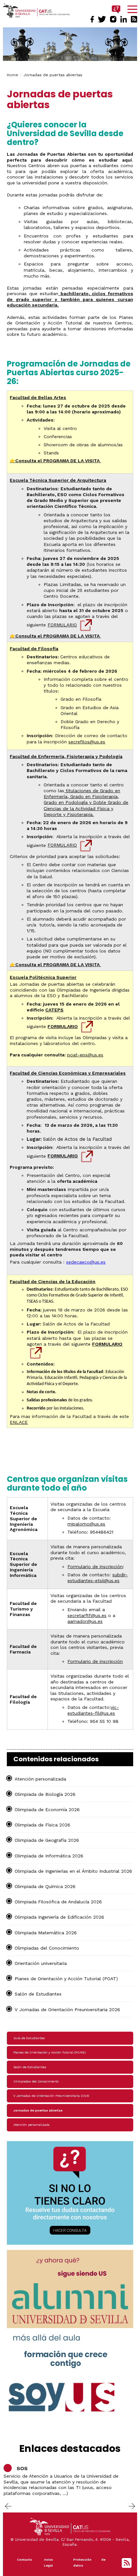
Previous (8, 2506)
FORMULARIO (62, 625)
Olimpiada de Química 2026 (45, 1886)
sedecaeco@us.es (86, 1262)
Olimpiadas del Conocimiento (47, 1948)
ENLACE (19, 1422)
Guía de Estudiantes (29, 2038)
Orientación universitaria (41, 1963)
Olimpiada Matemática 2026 (46, 1933)
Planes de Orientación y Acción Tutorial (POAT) (66, 1979)
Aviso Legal (49, 2562)
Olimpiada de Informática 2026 (49, 1856)
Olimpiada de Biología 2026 (45, 1794)
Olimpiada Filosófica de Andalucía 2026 (58, 1902)
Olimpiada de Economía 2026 (47, 1810)
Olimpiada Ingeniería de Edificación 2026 (59, 1917)
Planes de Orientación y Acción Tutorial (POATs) (49, 2052)
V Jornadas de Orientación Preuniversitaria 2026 (67, 2010)
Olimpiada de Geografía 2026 (47, 1840)
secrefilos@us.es (87, 742)
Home (13, 75)
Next (132, 2506)
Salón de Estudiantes (38, 1994)
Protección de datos (89, 2562)
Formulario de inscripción (95, 1567)
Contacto (25, 2560)
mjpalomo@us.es (86, 1524)
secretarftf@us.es (87, 1615)
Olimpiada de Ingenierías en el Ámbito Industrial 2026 (73, 1871)
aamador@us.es (85, 1621)
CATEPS (54, 1010)
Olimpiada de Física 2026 (42, 1825)
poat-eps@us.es (85, 1055)
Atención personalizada (40, 1779)
